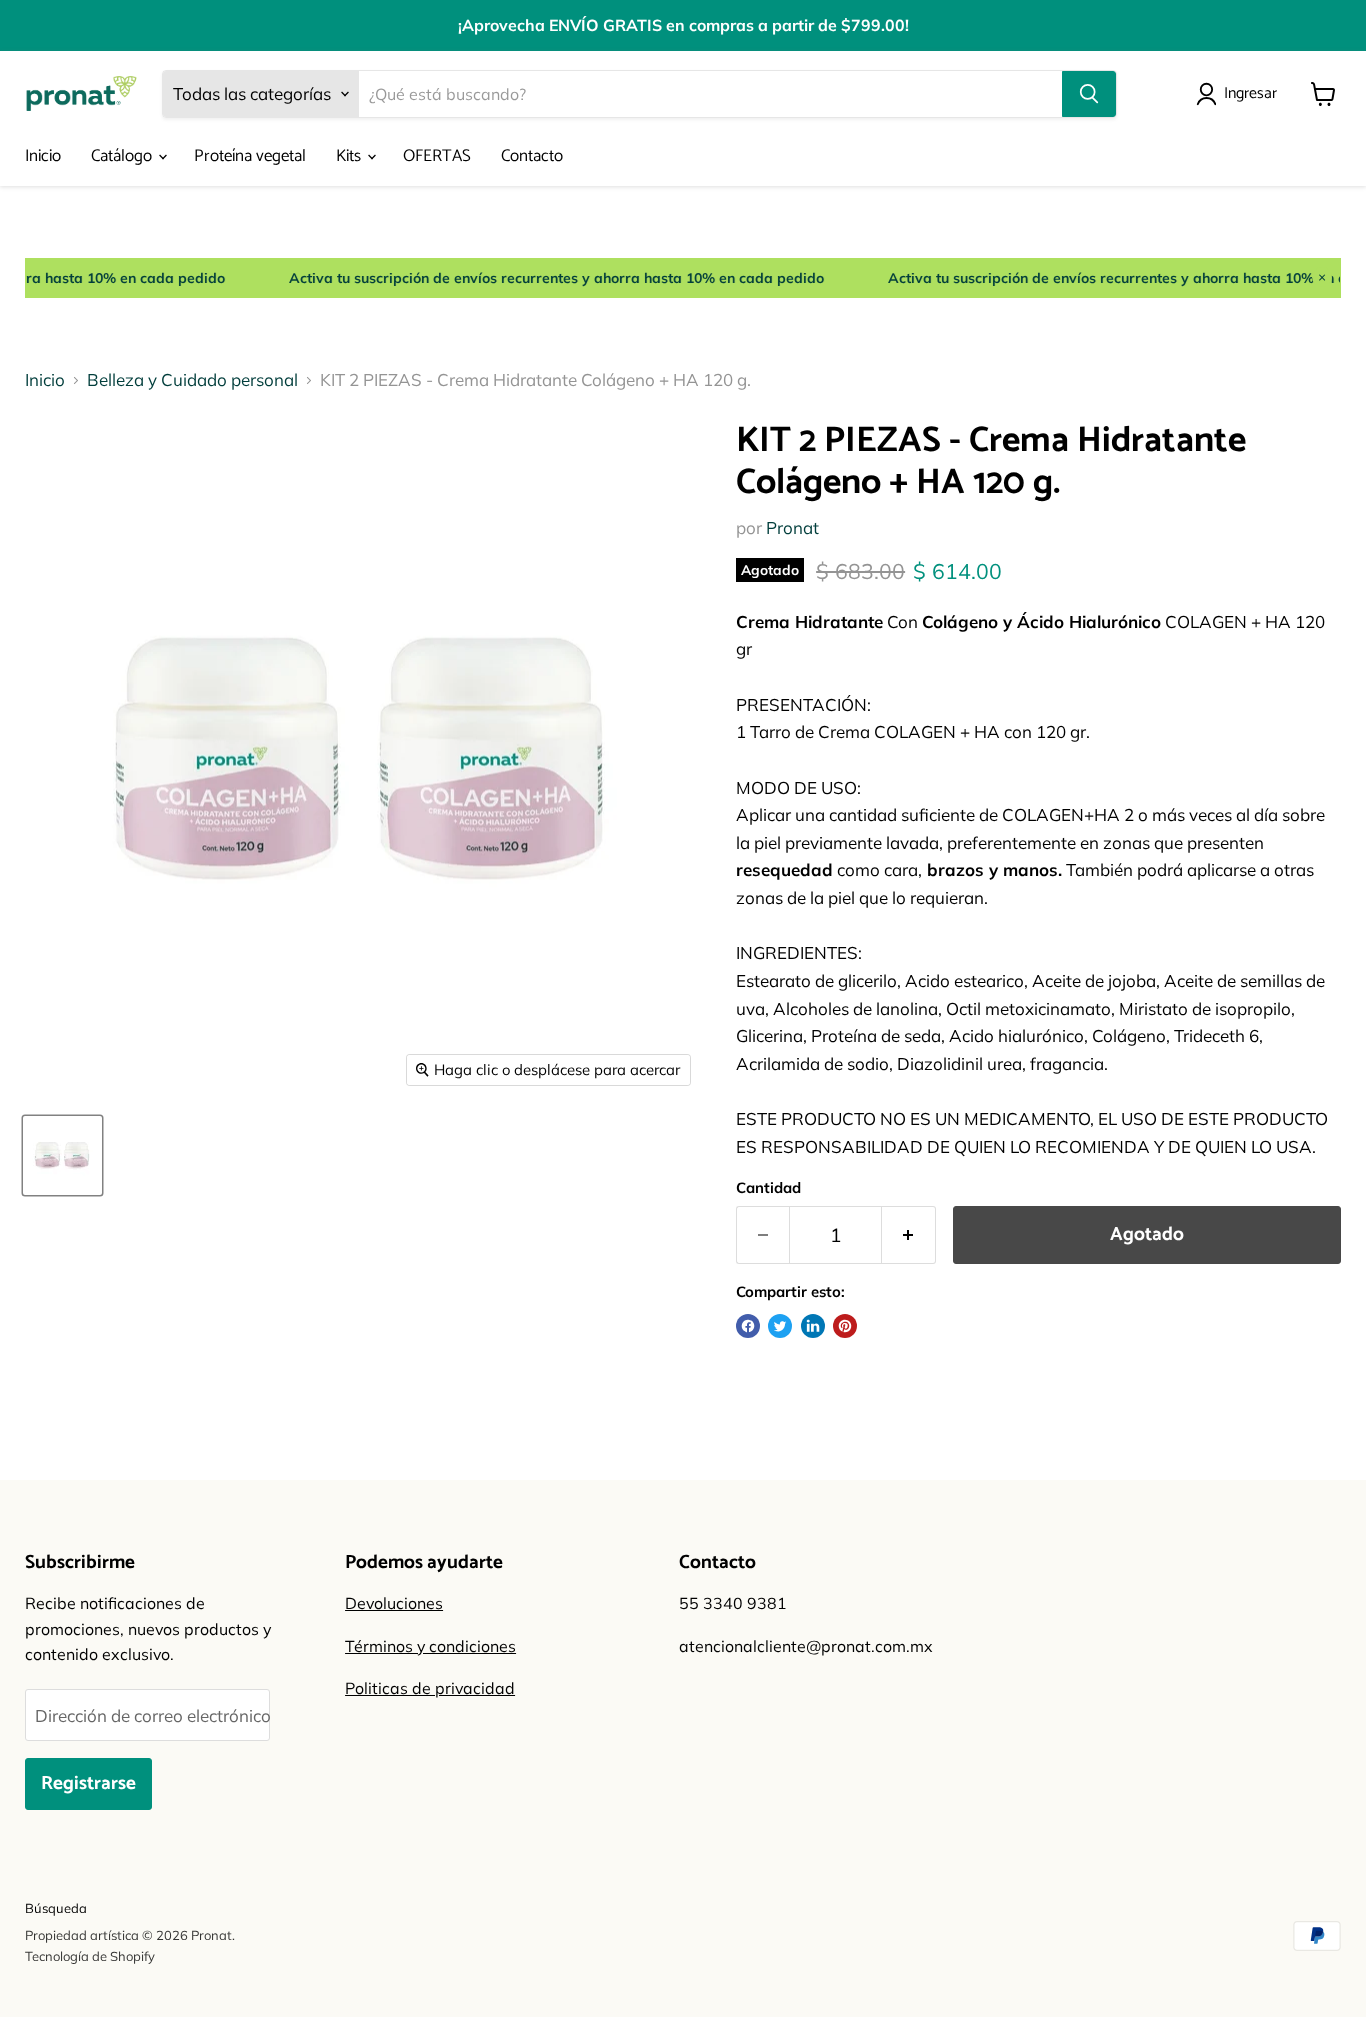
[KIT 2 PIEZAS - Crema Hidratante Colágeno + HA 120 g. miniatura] (62, 1155)
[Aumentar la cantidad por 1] (909, 1235)
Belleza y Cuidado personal (192, 380)
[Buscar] (1089, 94)
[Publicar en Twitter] (780, 1326)
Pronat (792, 527)
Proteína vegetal (250, 156)
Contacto (532, 156)
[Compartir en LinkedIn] (813, 1326)
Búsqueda (56, 1908)
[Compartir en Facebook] (748, 1326)
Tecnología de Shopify (90, 1956)
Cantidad (768, 1187)
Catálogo (123, 156)
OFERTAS (437, 156)
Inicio (43, 156)
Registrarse (88, 1783)
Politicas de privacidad (430, 1688)
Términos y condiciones (430, 1646)
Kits (350, 156)
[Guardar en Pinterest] (845, 1326)
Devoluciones (394, 1603)
